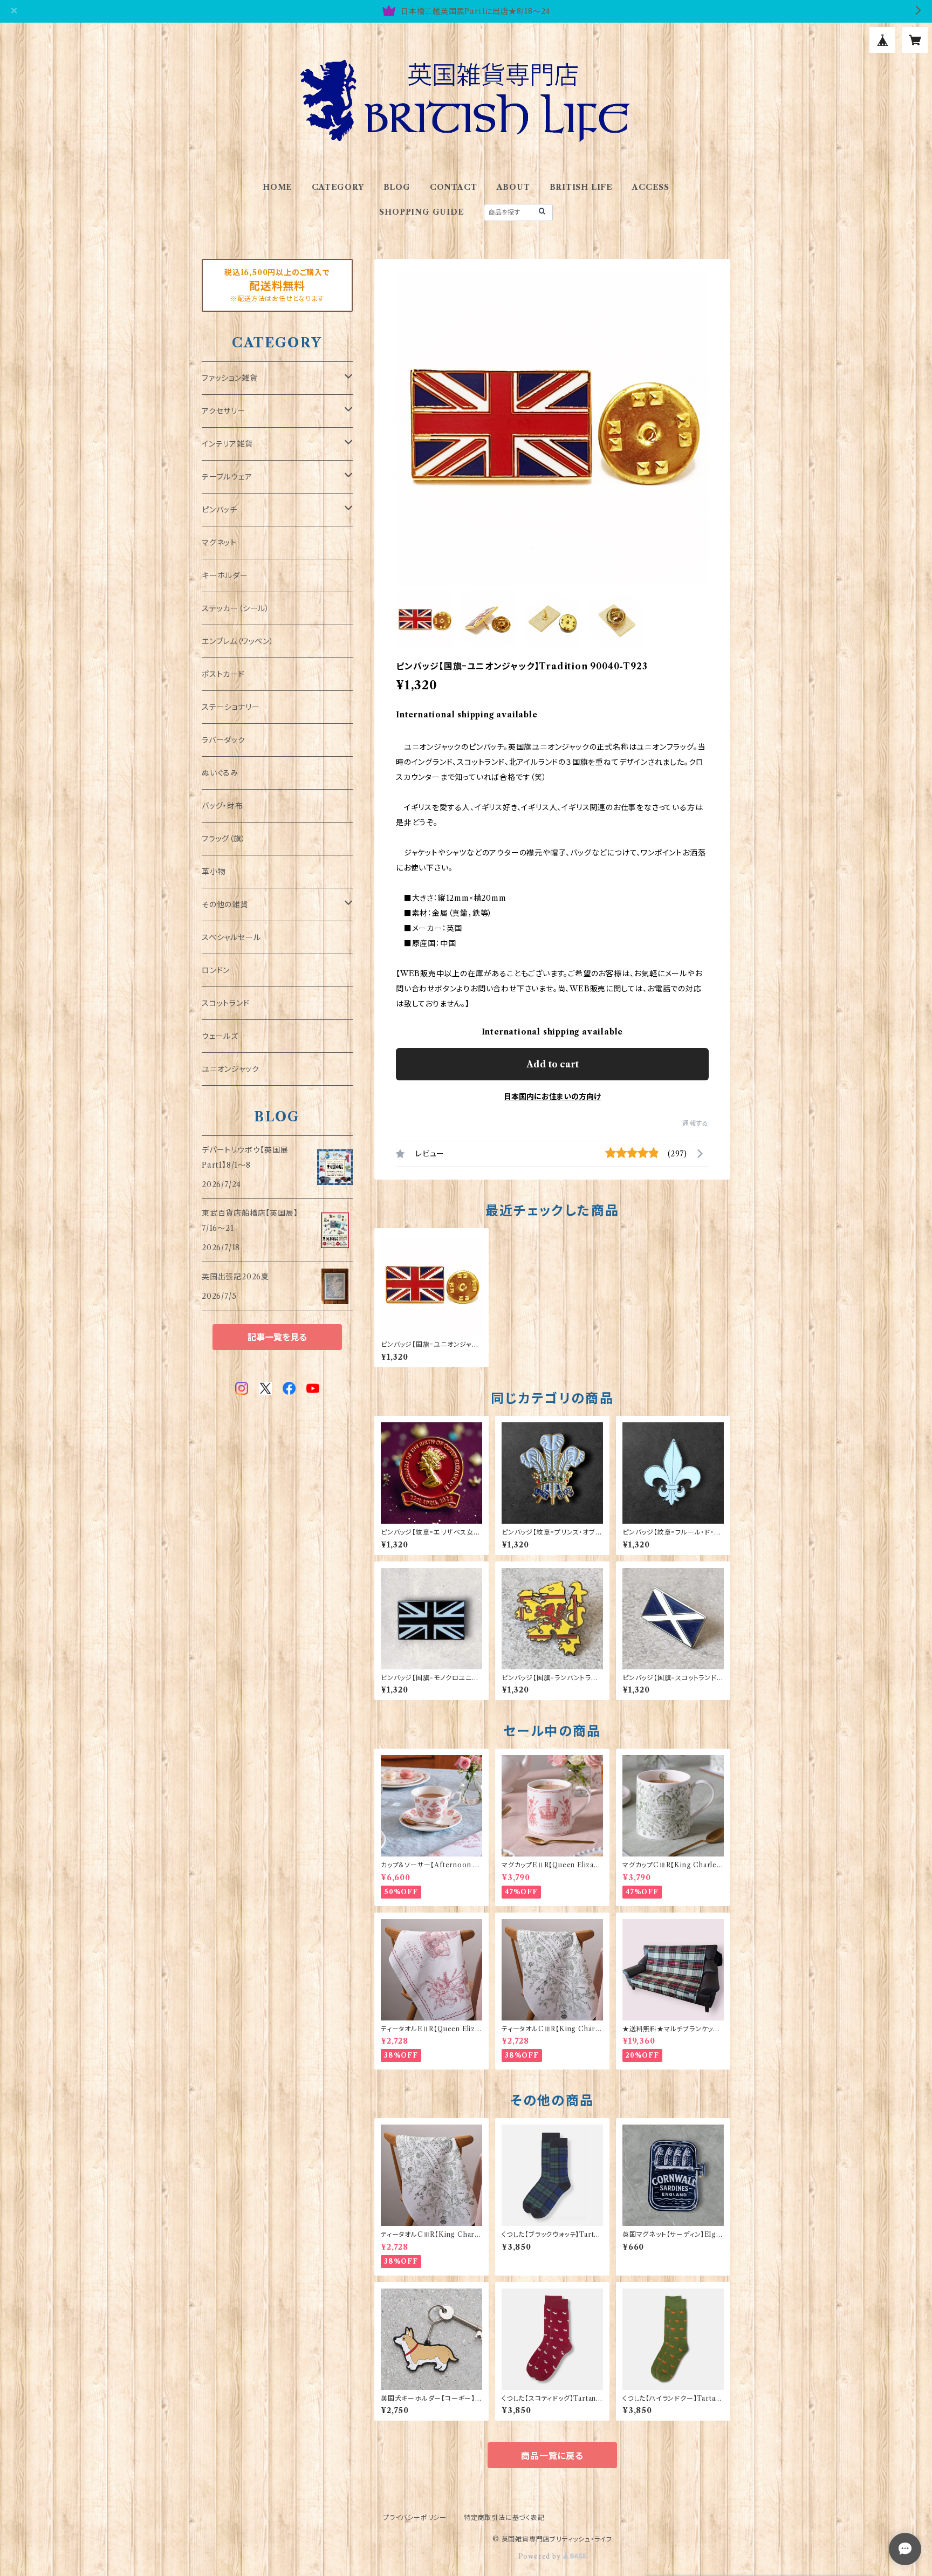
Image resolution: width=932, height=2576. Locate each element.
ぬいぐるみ (220, 773)
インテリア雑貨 (227, 444)
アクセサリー (224, 411)
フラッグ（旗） (224, 839)
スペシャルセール (231, 937)
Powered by (541, 2556)
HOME (277, 187)
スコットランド (226, 1003)
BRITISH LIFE (581, 187)
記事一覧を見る (277, 1337)
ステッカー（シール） (236, 608)
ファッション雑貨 (229, 378)
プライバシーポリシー (415, 2517)
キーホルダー (225, 576)
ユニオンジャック (230, 1069)
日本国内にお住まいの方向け (552, 1097)
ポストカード (223, 674)
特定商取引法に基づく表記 (504, 2517)
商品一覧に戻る (552, 2456)
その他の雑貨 (225, 905)
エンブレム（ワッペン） (238, 641)
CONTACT (454, 187)
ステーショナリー (231, 707)
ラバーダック (224, 740)
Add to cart (553, 1064)
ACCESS (651, 187)
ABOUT (513, 187)
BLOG (397, 187)
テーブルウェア (227, 477)
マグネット (219, 543)
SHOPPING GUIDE (422, 212)
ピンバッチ (220, 510)
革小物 (214, 872)
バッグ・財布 (222, 806)
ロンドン (216, 970)
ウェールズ (220, 1036)
